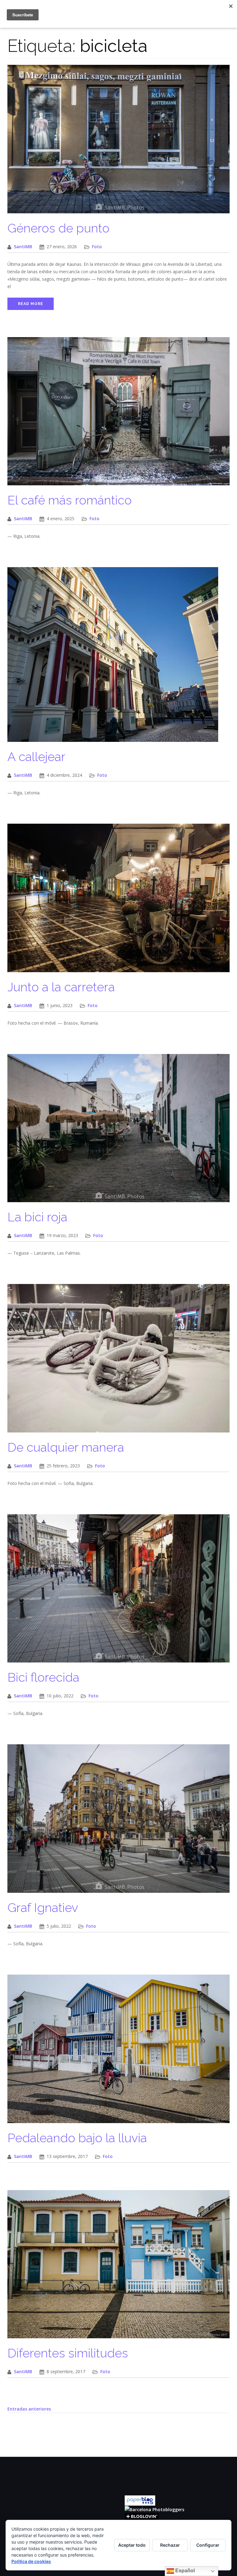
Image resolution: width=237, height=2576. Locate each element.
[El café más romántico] (118, 414)
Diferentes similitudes (68, 2353)
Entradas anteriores (29, 2409)
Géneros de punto (58, 228)
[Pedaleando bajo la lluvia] (118, 2052)
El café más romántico (70, 500)
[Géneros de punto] (118, 142)
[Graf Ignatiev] (118, 1822)
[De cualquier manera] (118, 1361)
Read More (31, 304)
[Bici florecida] (118, 1592)
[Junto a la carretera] (118, 901)
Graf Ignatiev (43, 1907)
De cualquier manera (66, 1447)
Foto (97, 247)
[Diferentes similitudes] (118, 2267)
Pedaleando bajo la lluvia (77, 2138)
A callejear (36, 757)
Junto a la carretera (61, 987)
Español (184, 2571)
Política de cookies (31, 2561)
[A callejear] (113, 658)
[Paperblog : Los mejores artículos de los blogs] (140, 2500)
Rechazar (170, 2545)
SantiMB (23, 247)
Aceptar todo (132, 2545)
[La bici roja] (118, 1131)
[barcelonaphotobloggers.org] (154, 2509)
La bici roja (37, 1217)
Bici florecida (43, 1677)
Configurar (208, 2545)
